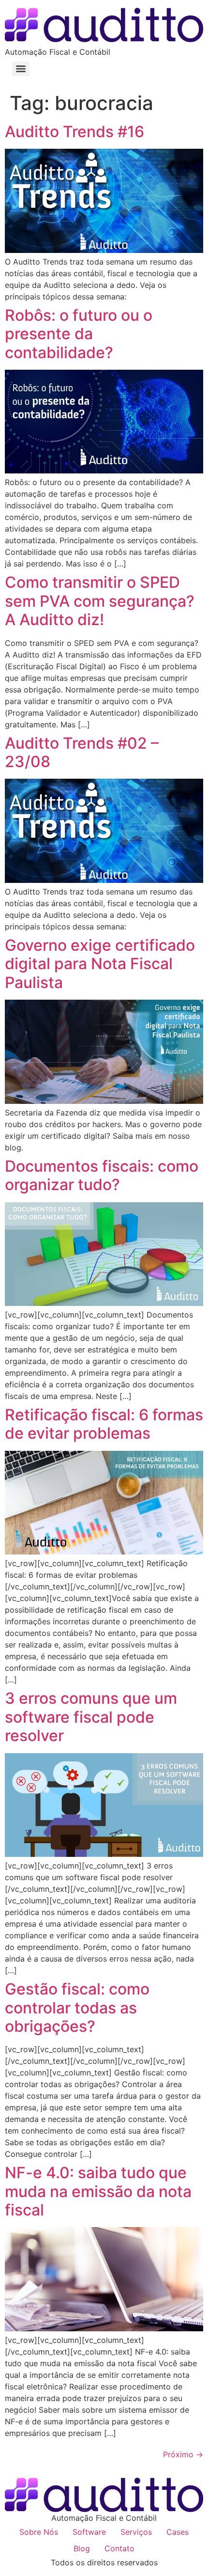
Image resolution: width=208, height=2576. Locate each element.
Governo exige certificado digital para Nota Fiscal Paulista (100, 964)
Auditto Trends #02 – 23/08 (82, 752)
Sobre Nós (39, 2532)
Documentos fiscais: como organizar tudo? (102, 1175)
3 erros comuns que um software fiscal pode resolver (91, 1717)
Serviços (136, 2532)
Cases (178, 2532)
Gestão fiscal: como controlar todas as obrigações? (77, 2008)
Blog (82, 2548)
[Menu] (21, 69)
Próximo (183, 2454)
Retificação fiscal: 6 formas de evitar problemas (104, 1424)
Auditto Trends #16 (74, 132)
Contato (119, 2548)
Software (89, 2532)
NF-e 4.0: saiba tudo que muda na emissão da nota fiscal (98, 2191)
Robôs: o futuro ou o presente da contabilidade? (79, 334)
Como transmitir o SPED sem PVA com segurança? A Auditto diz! (100, 601)
